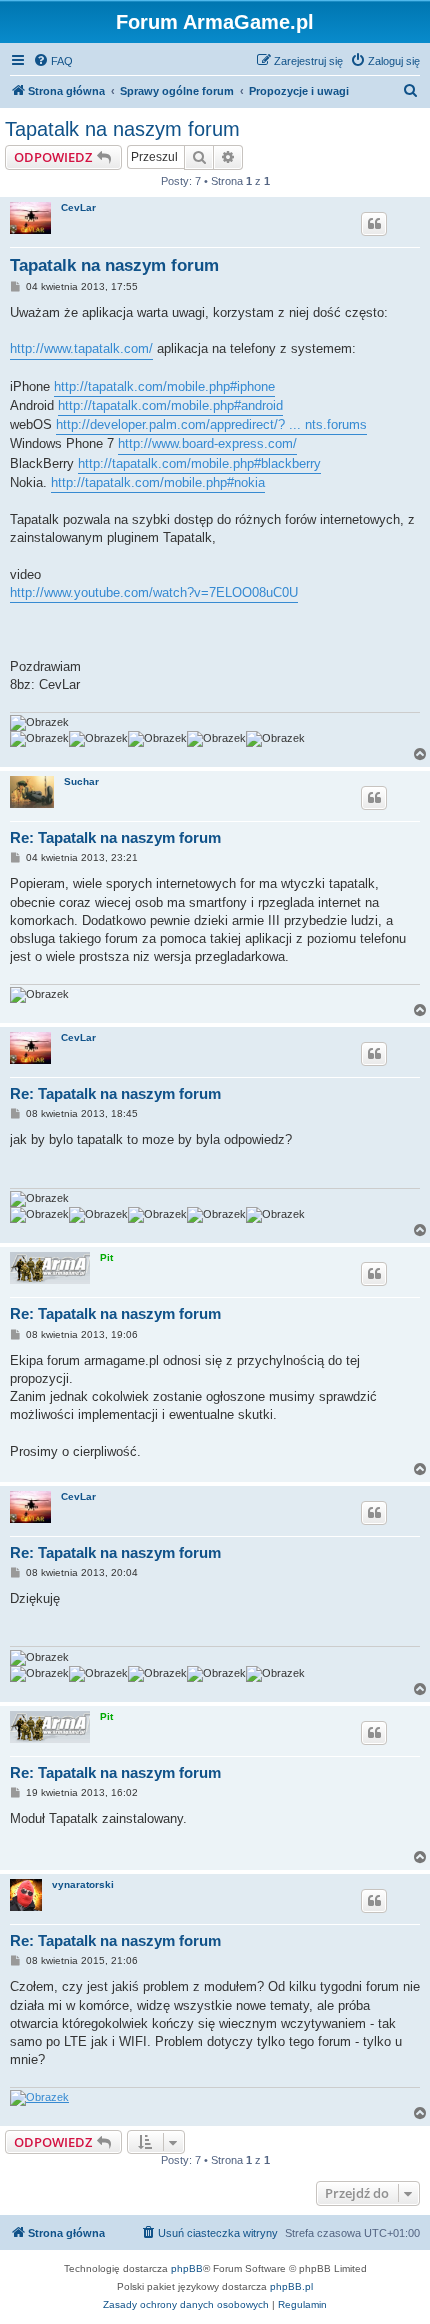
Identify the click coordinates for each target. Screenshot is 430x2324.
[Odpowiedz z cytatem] (374, 224)
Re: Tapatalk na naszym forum (115, 837)
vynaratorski (83, 1884)
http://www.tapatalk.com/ (81, 348)
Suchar (81, 781)
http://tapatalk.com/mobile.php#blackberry (199, 463)
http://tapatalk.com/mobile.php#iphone (164, 386)
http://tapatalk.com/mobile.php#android (170, 405)
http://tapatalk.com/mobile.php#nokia (158, 482)
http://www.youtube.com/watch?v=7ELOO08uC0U (154, 592)
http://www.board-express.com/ (207, 443)
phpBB (187, 2268)
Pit (106, 1257)
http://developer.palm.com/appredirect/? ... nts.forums (211, 424)
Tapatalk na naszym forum (122, 129)
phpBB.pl (291, 2286)
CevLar (78, 207)
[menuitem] (53, 61)
